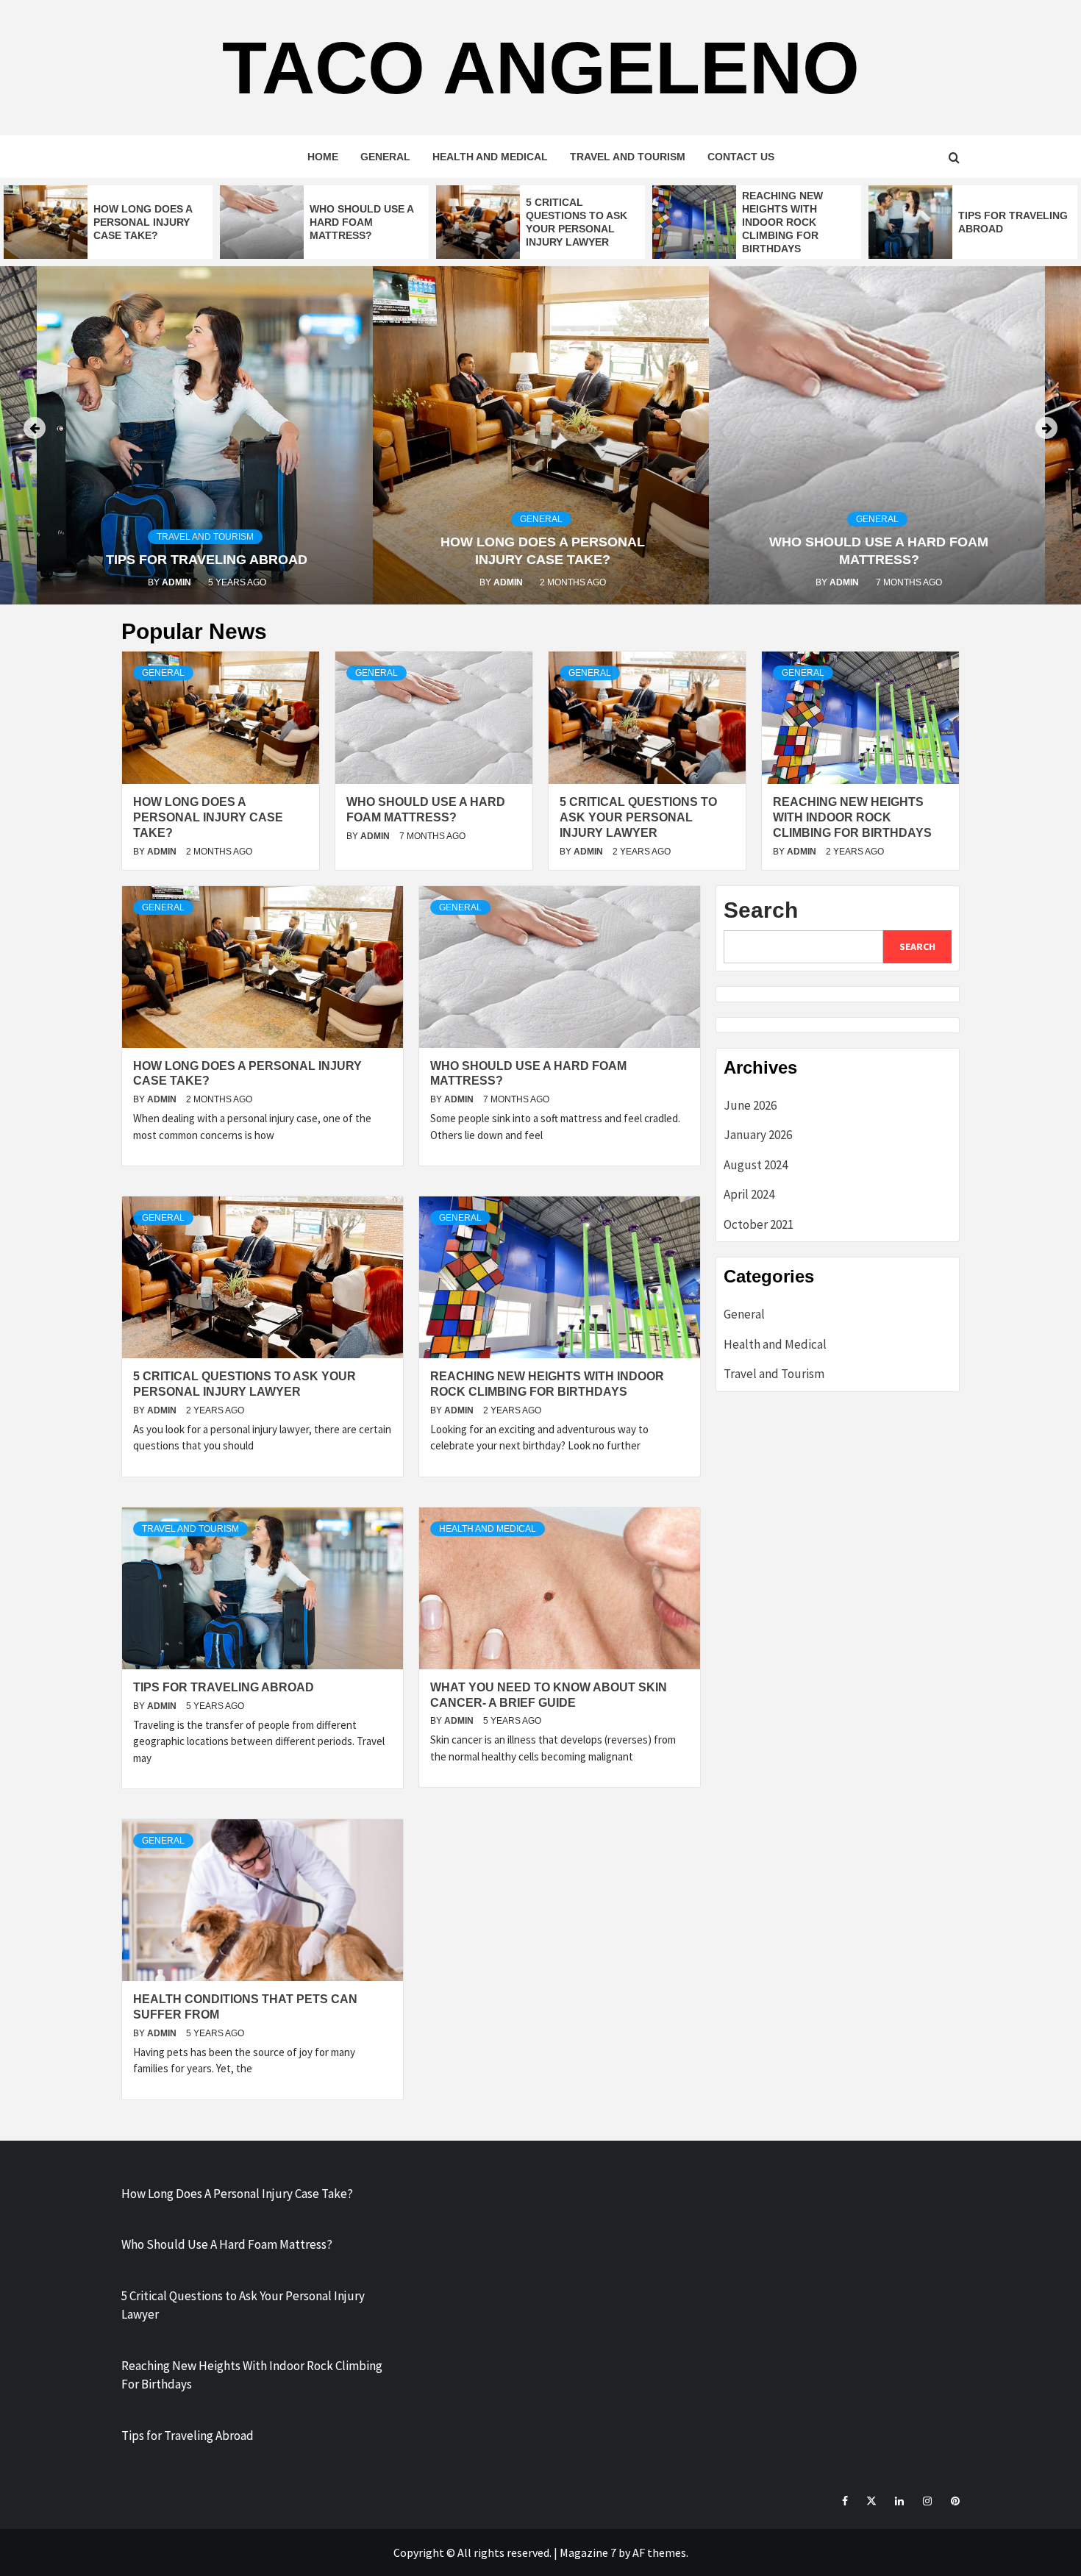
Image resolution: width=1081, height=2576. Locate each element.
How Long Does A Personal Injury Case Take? (143, 222)
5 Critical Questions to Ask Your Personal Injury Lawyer (638, 817)
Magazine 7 (588, 2552)
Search (761, 910)
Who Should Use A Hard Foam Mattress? (361, 222)
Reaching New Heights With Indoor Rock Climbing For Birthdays (782, 222)
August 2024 (756, 1165)
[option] (108, 222)
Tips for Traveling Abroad (207, 560)
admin (178, 582)
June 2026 (750, 1105)
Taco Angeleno (541, 68)
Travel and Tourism (628, 157)
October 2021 (759, 1224)
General (385, 157)
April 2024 (749, 1194)
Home (323, 157)
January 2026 (758, 1135)
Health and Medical (490, 157)
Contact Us (741, 157)
